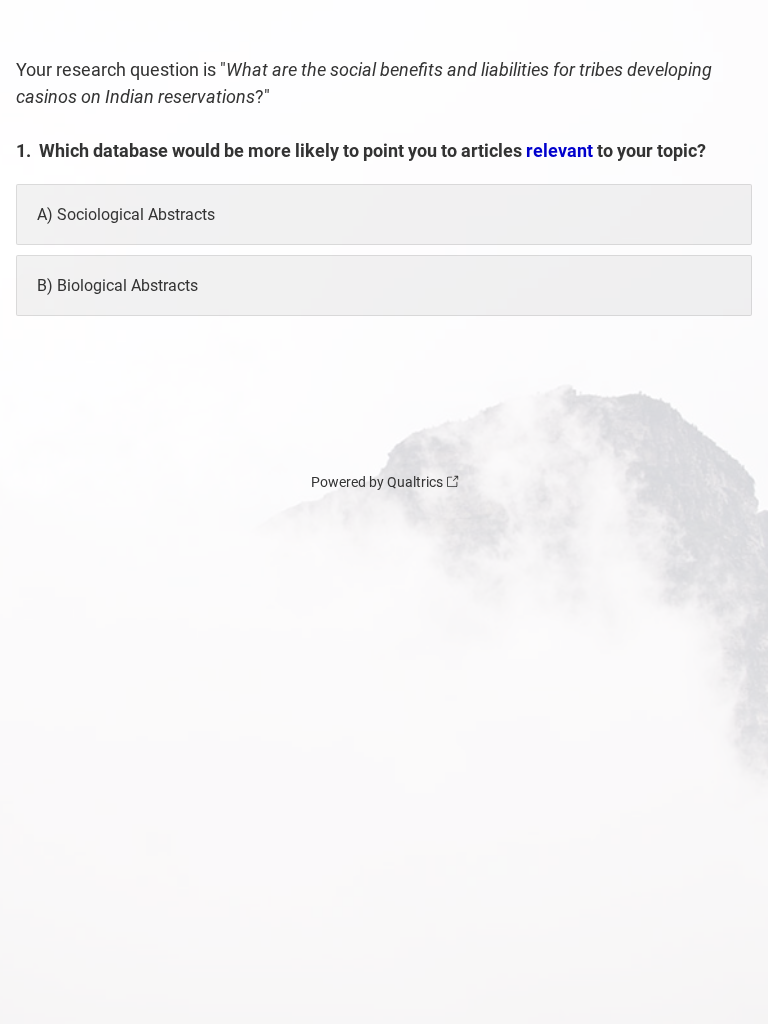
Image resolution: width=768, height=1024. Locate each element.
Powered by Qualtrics (377, 482)
